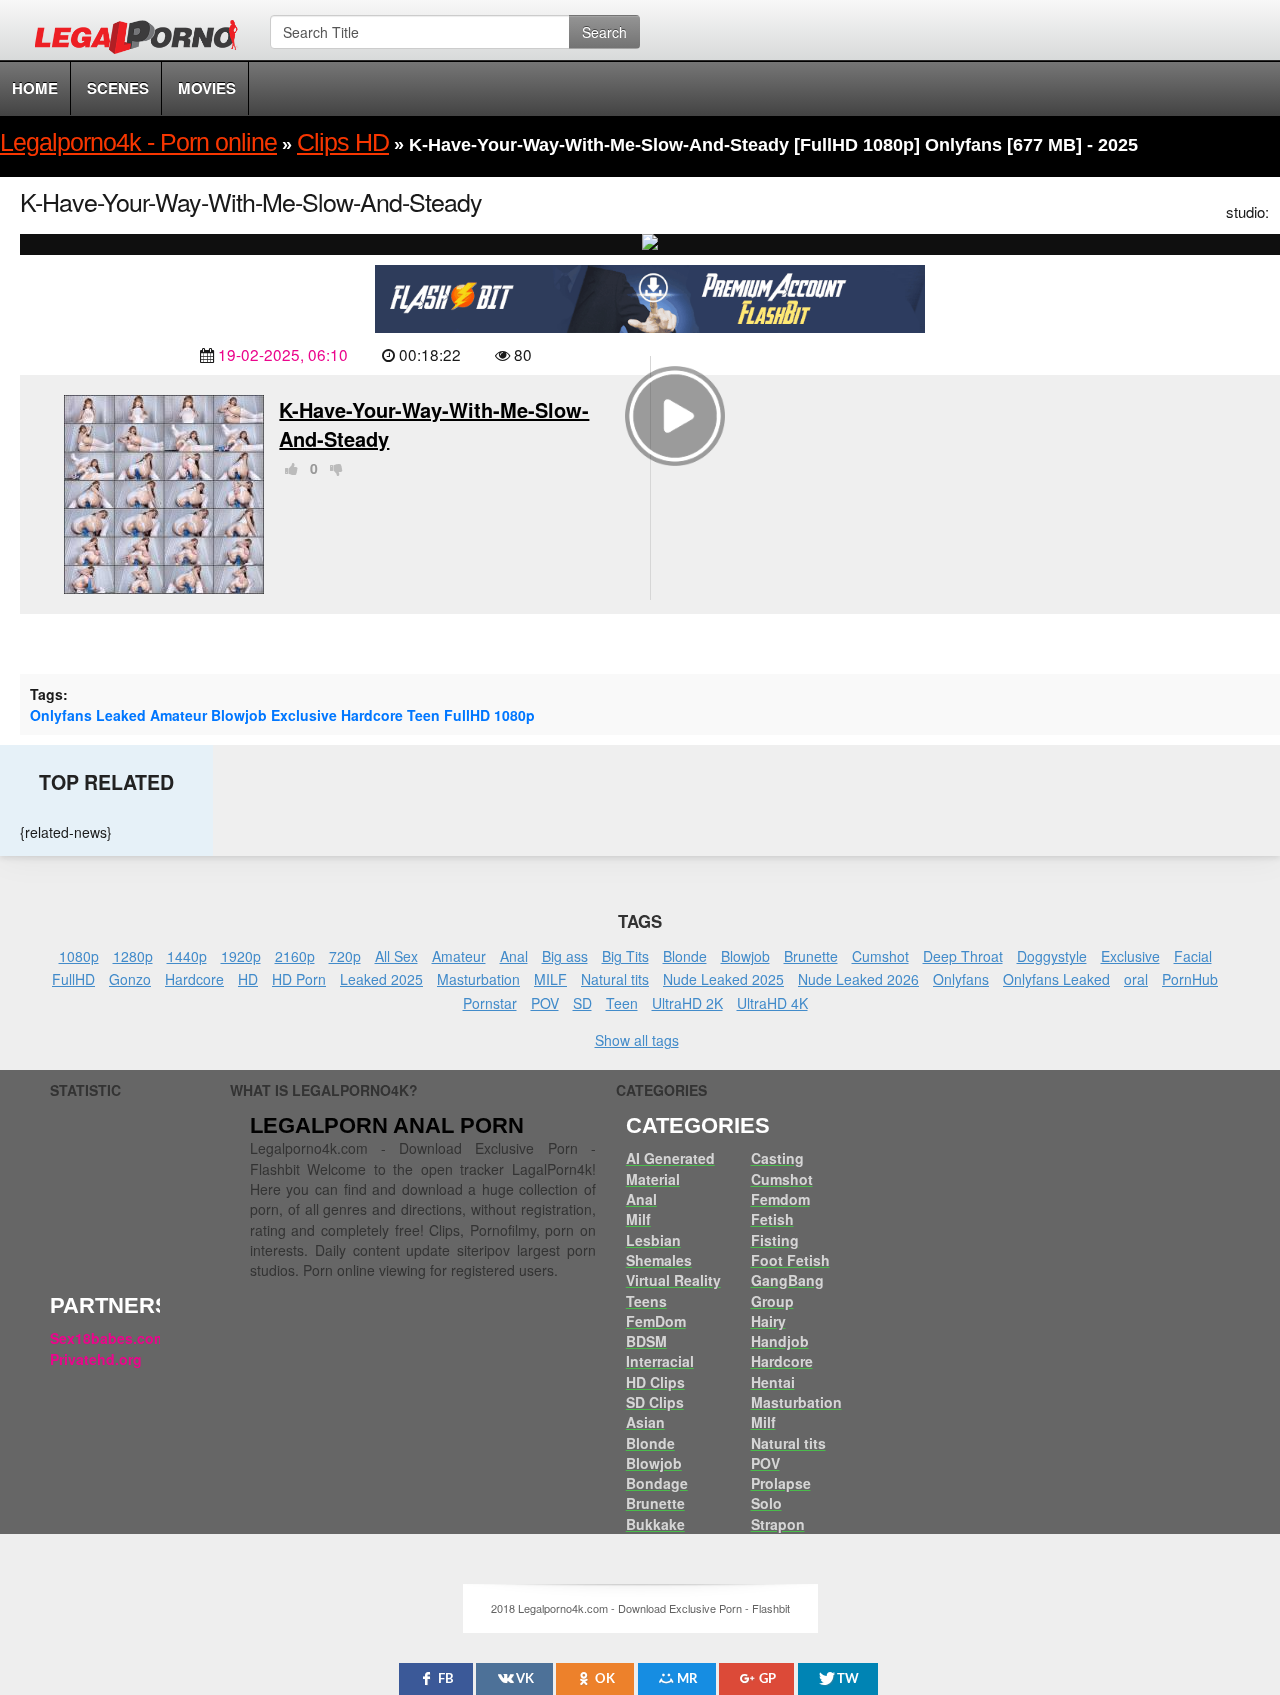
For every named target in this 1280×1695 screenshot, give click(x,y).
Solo (766, 1503)
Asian (645, 1422)
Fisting (775, 1240)
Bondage (657, 1483)
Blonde (685, 956)
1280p (133, 956)
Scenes (118, 88)
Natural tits (615, 979)
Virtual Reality (673, 1280)
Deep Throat (963, 956)
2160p (295, 956)
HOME (35, 88)
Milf (638, 1219)
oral (1136, 979)
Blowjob (239, 715)
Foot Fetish (790, 1260)
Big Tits (625, 956)
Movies (207, 88)
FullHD (467, 715)
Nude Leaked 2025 (723, 979)
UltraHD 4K (772, 1003)
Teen (423, 715)
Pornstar (490, 1003)
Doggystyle (1052, 956)
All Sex (396, 956)
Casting (777, 1158)
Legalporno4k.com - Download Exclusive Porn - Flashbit (142, 40)
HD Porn (299, 979)
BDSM (646, 1341)
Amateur (178, 715)
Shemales (659, 1260)
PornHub (1190, 979)
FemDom (656, 1321)
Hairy (768, 1321)
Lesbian (653, 1240)
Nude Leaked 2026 (858, 979)
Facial (1193, 956)
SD (582, 1003)
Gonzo (130, 979)
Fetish (772, 1219)
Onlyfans (961, 979)
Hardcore (372, 715)
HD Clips (655, 1382)
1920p (241, 956)
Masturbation (478, 979)
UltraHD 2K (687, 1003)
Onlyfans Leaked (88, 715)
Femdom (780, 1199)
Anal (514, 956)
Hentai (773, 1382)
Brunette (811, 956)
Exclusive (304, 715)
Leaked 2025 (381, 979)
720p (345, 956)
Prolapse (781, 1483)
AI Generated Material (670, 1168)
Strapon (778, 1524)
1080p (514, 715)
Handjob (780, 1341)
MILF (550, 979)
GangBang (787, 1280)
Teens (646, 1301)
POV (545, 1003)
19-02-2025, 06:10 (283, 354)
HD (248, 979)
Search (604, 32)
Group (772, 1301)
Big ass (565, 956)
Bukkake (655, 1524)
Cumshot (880, 956)
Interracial (660, 1361)
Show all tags (637, 1040)
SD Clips (655, 1402)
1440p (187, 956)
